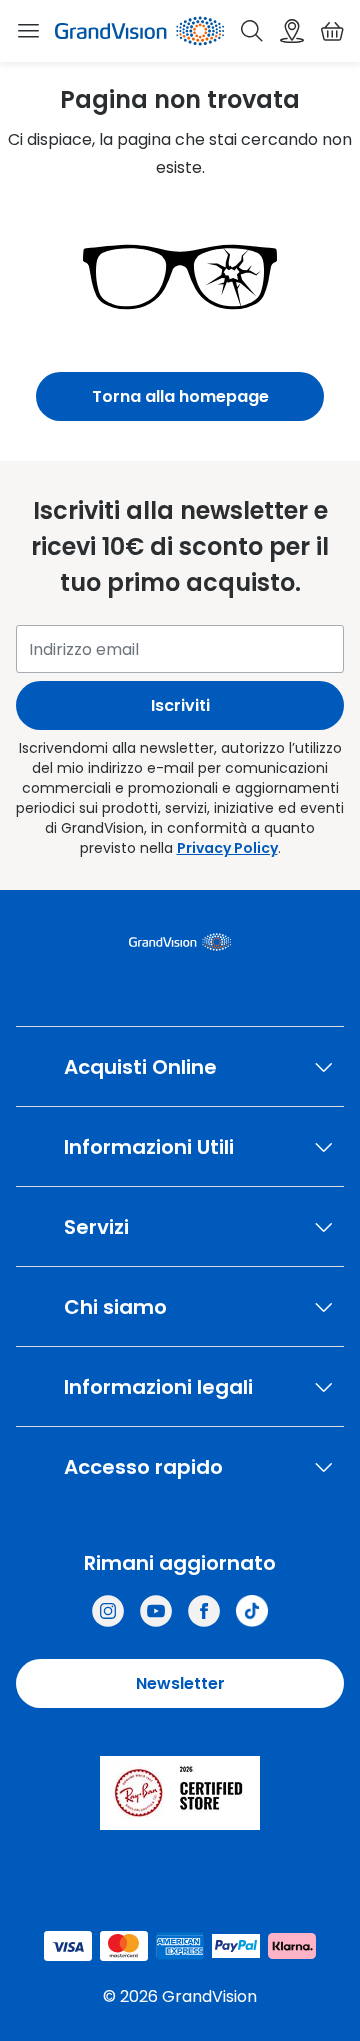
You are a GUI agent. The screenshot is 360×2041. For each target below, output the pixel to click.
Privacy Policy (227, 848)
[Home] (139, 31)
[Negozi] (292, 31)
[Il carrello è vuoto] (332, 31)
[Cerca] (252, 31)
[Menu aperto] (28, 31)
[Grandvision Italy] (204, 1611)
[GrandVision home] (180, 942)
